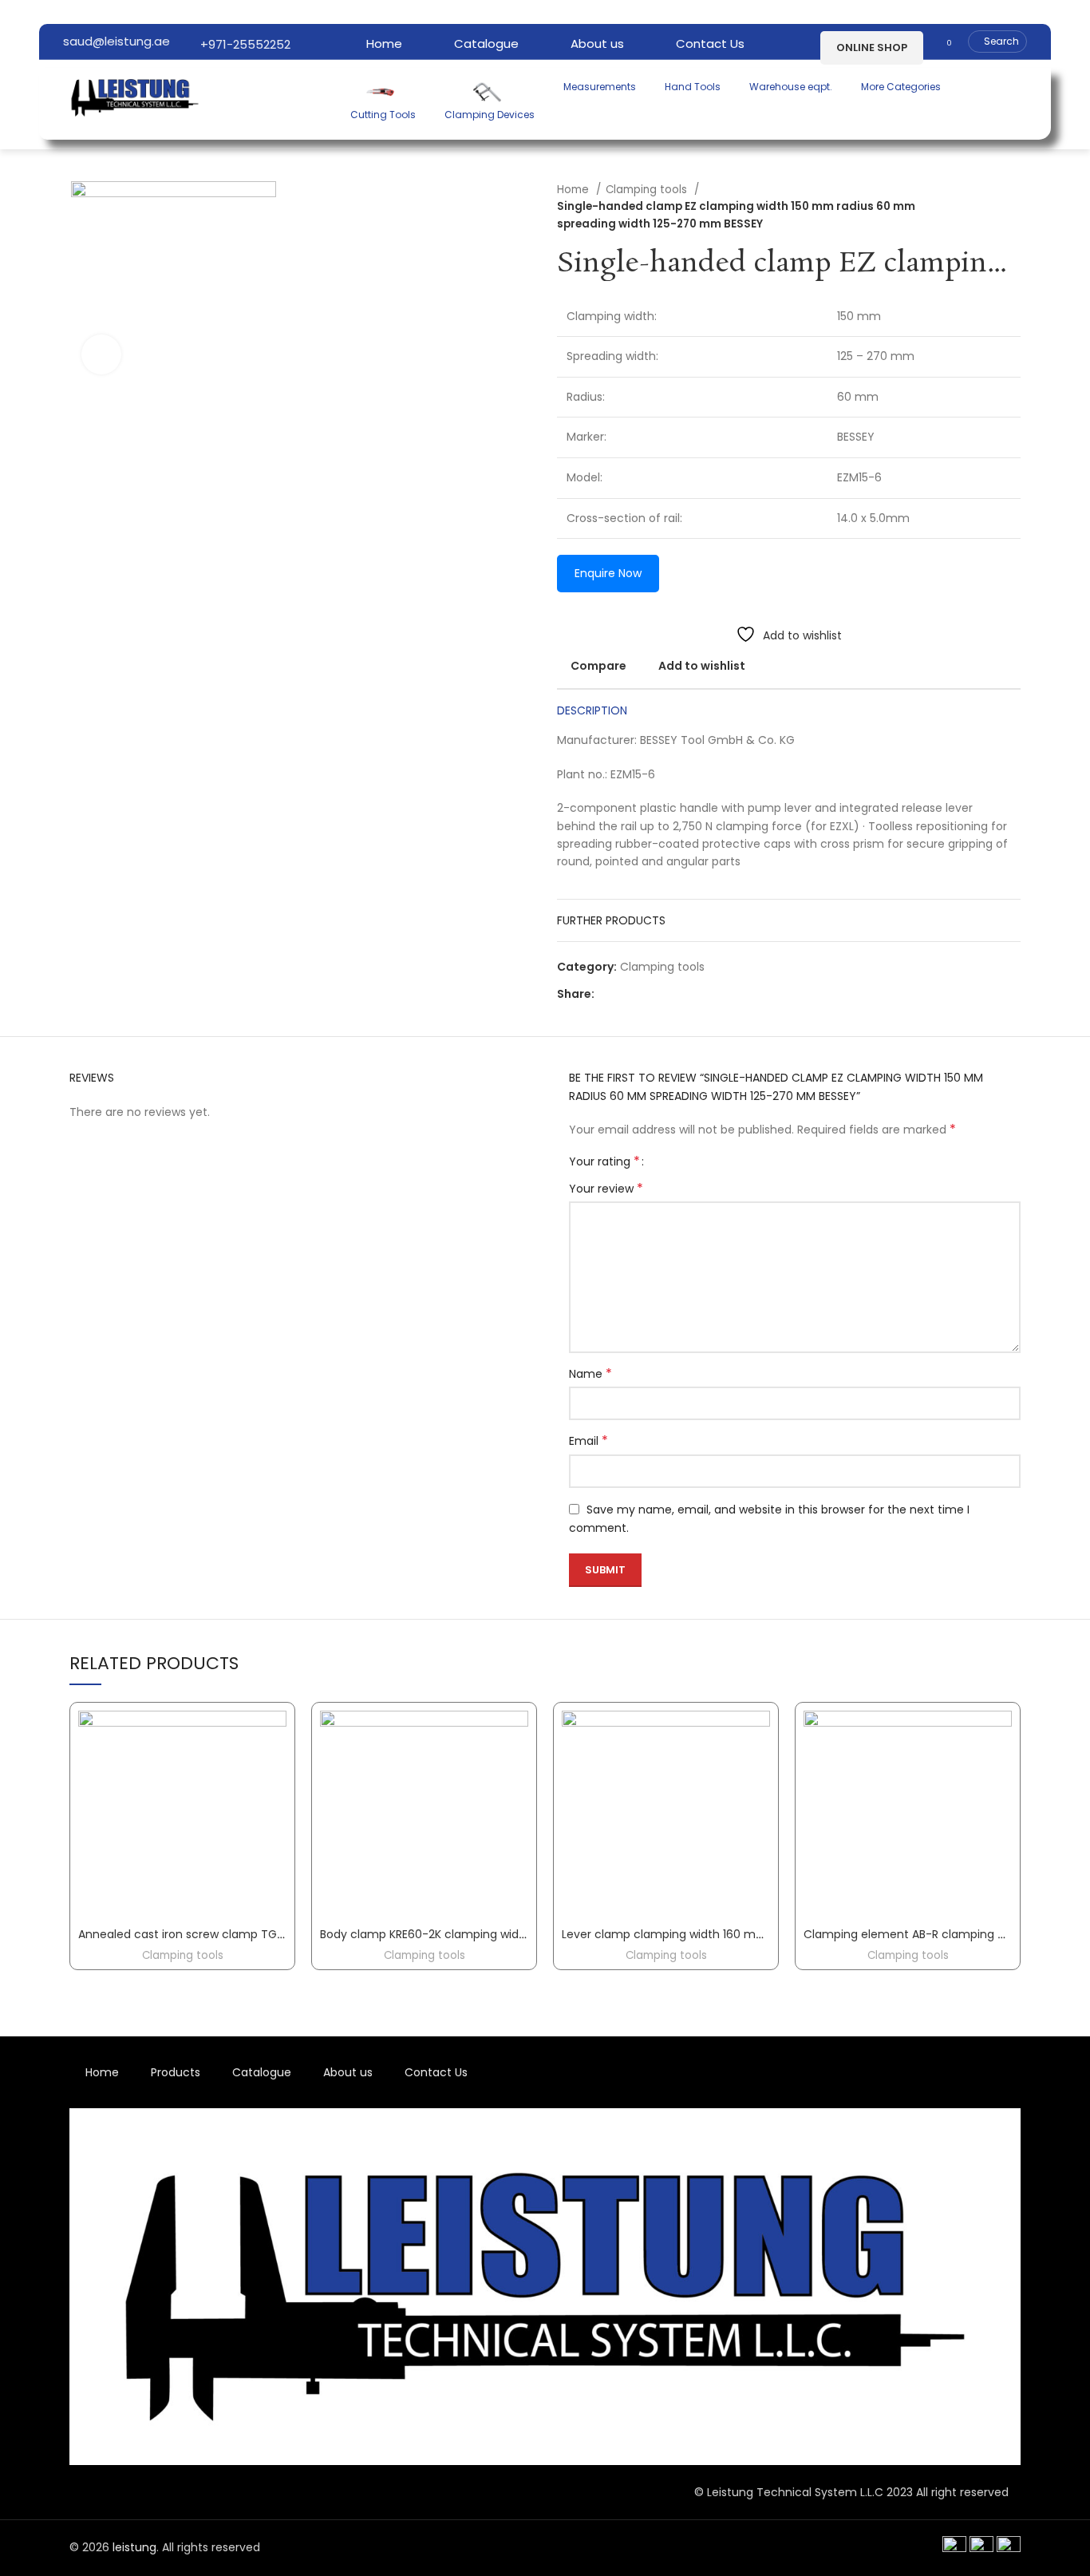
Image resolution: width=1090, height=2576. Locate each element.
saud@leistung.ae (117, 41)
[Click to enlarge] (101, 354)
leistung (134, 2547)
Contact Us (436, 2072)
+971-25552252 (244, 44)
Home (575, 190)
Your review (606, 1189)
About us (348, 2072)
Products (176, 2072)
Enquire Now (608, 573)
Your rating (604, 1161)
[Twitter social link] (626, 994)
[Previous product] (981, 207)
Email (588, 1441)
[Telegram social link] (681, 994)
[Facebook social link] (608, 994)
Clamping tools (648, 190)
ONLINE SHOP (872, 47)
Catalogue (262, 2072)
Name (590, 1374)
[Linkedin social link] (663, 994)
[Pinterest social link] (644, 994)
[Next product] (1013, 207)
